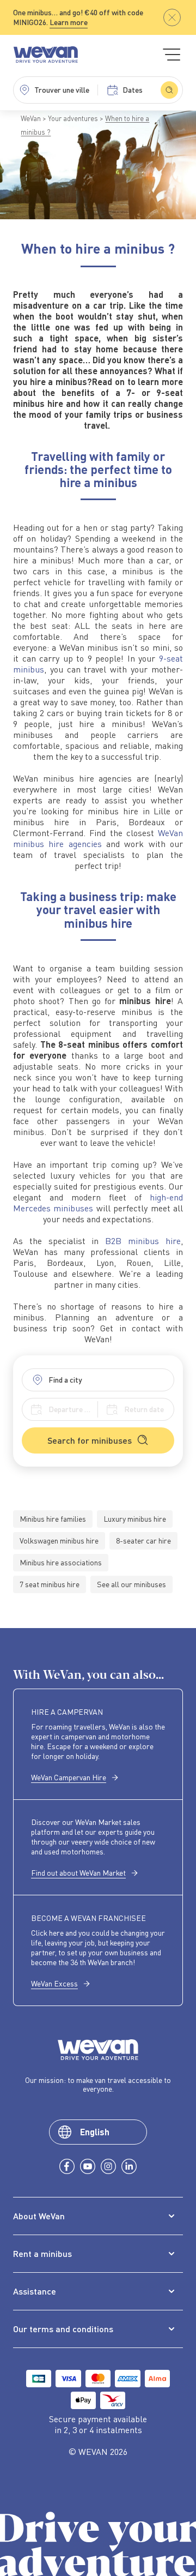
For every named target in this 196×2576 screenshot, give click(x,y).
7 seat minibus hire (50, 1584)
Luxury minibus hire (135, 1519)
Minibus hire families (53, 1519)
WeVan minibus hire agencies (98, 838)
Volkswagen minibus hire (59, 1541)
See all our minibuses (131, 1584)
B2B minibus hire (143, 1241)
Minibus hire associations (61, 1562)
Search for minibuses (90, 1440)
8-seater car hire (143, 1541)
